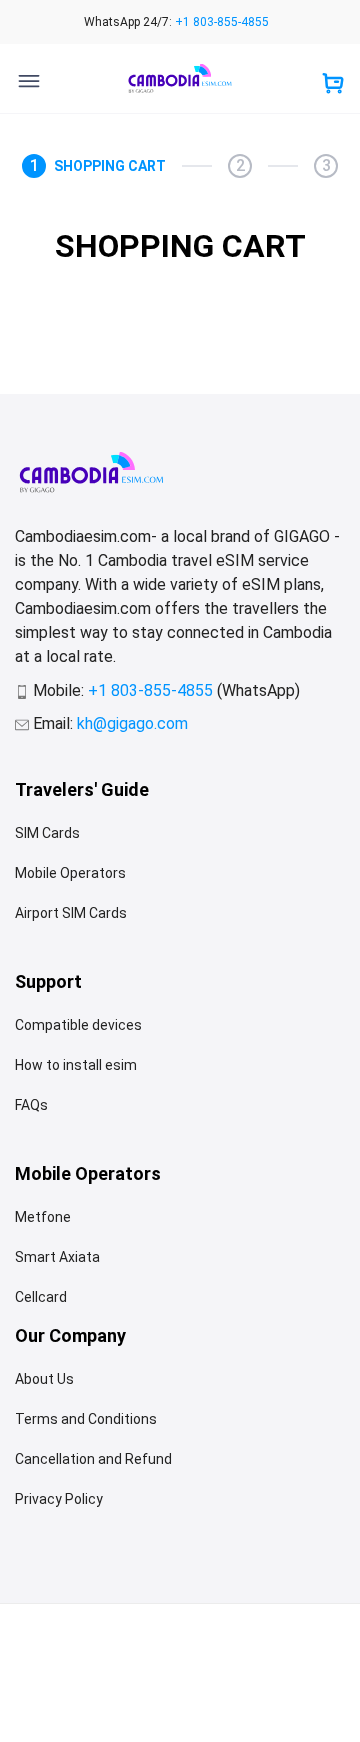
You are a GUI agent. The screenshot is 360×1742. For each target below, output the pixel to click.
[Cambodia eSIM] (180, 78)
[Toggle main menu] (29, 81)
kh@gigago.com (132, 723)
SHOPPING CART (110, 166)
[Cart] (333, 85)
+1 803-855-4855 (222, 22)
